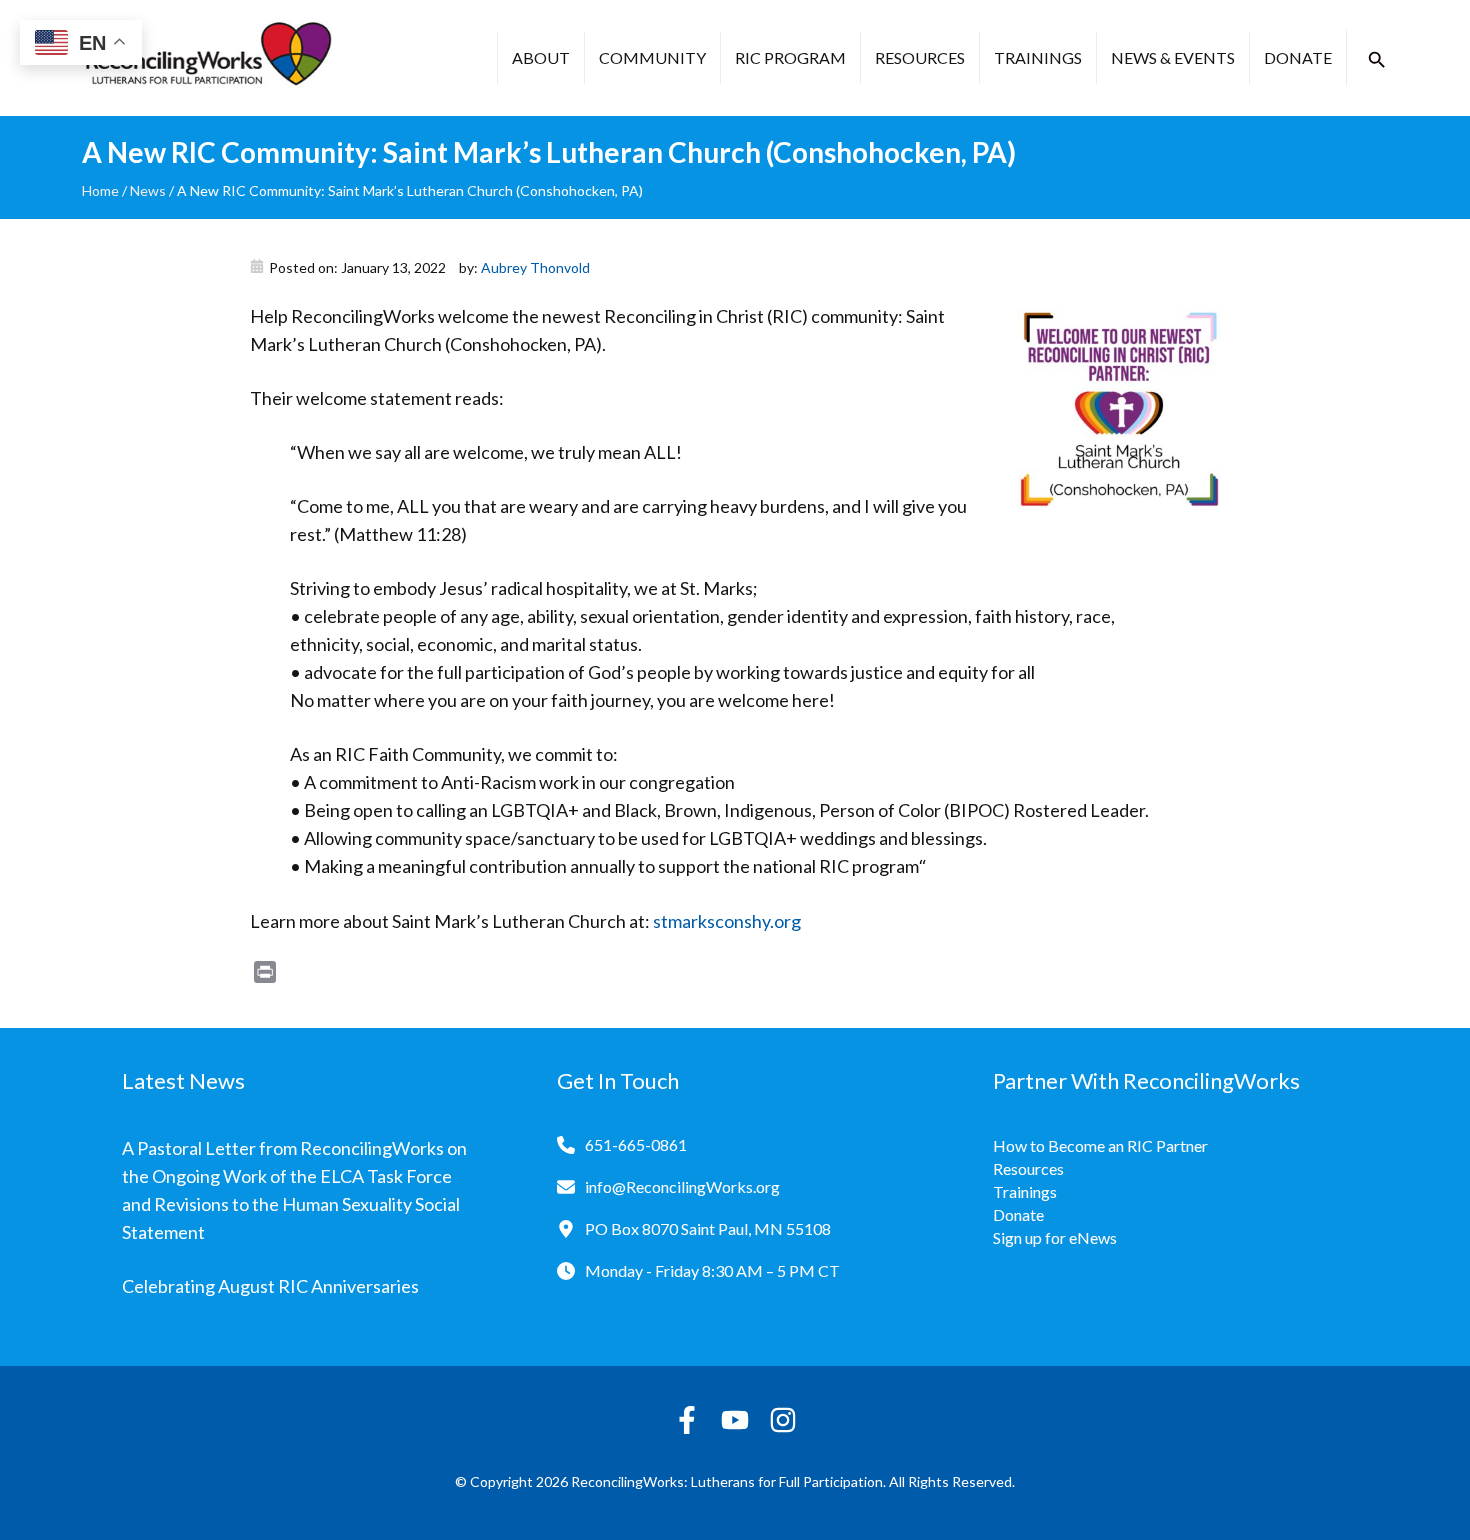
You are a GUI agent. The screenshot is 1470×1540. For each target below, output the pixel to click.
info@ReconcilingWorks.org (682, 1186)
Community (652, 57)
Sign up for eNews (1055, 1237)
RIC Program (790, 57)
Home (100, 190)
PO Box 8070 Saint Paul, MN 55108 (708, 1228)
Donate (1298, 57)
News (148, 190)
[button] (1377, 60)
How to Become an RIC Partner (1100, 1145)
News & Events (1173, 57)
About (541, 57)
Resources (920, 57)
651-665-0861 (636, 1144)
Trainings (1038, 57)
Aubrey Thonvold (535, 267)
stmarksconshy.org (727, 921)
